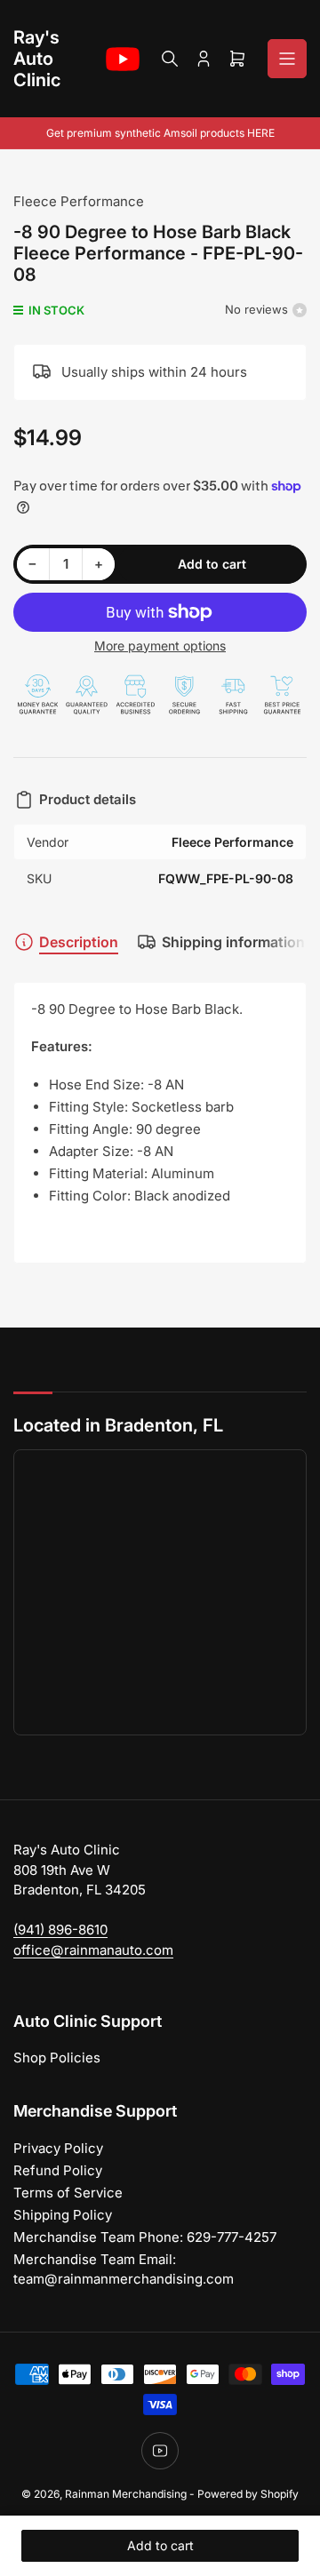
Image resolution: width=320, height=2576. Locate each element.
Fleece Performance (79, 201)
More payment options (160, 646)
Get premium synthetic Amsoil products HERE (160, 133)
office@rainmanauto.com (93, 1950)
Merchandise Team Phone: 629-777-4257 (145, 2237)
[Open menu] (287, 59)
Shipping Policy (63, 2215)
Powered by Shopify (248, 2494)
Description (79, 942)
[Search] (170, 59)
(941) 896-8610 (60, 1930)
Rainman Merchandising (126, 2494)
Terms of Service (68, 2193)
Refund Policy (58, 2170)
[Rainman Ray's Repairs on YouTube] (123, 59)
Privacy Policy (58, 2148)
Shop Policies (57, 2058)
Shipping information (233, 942)
